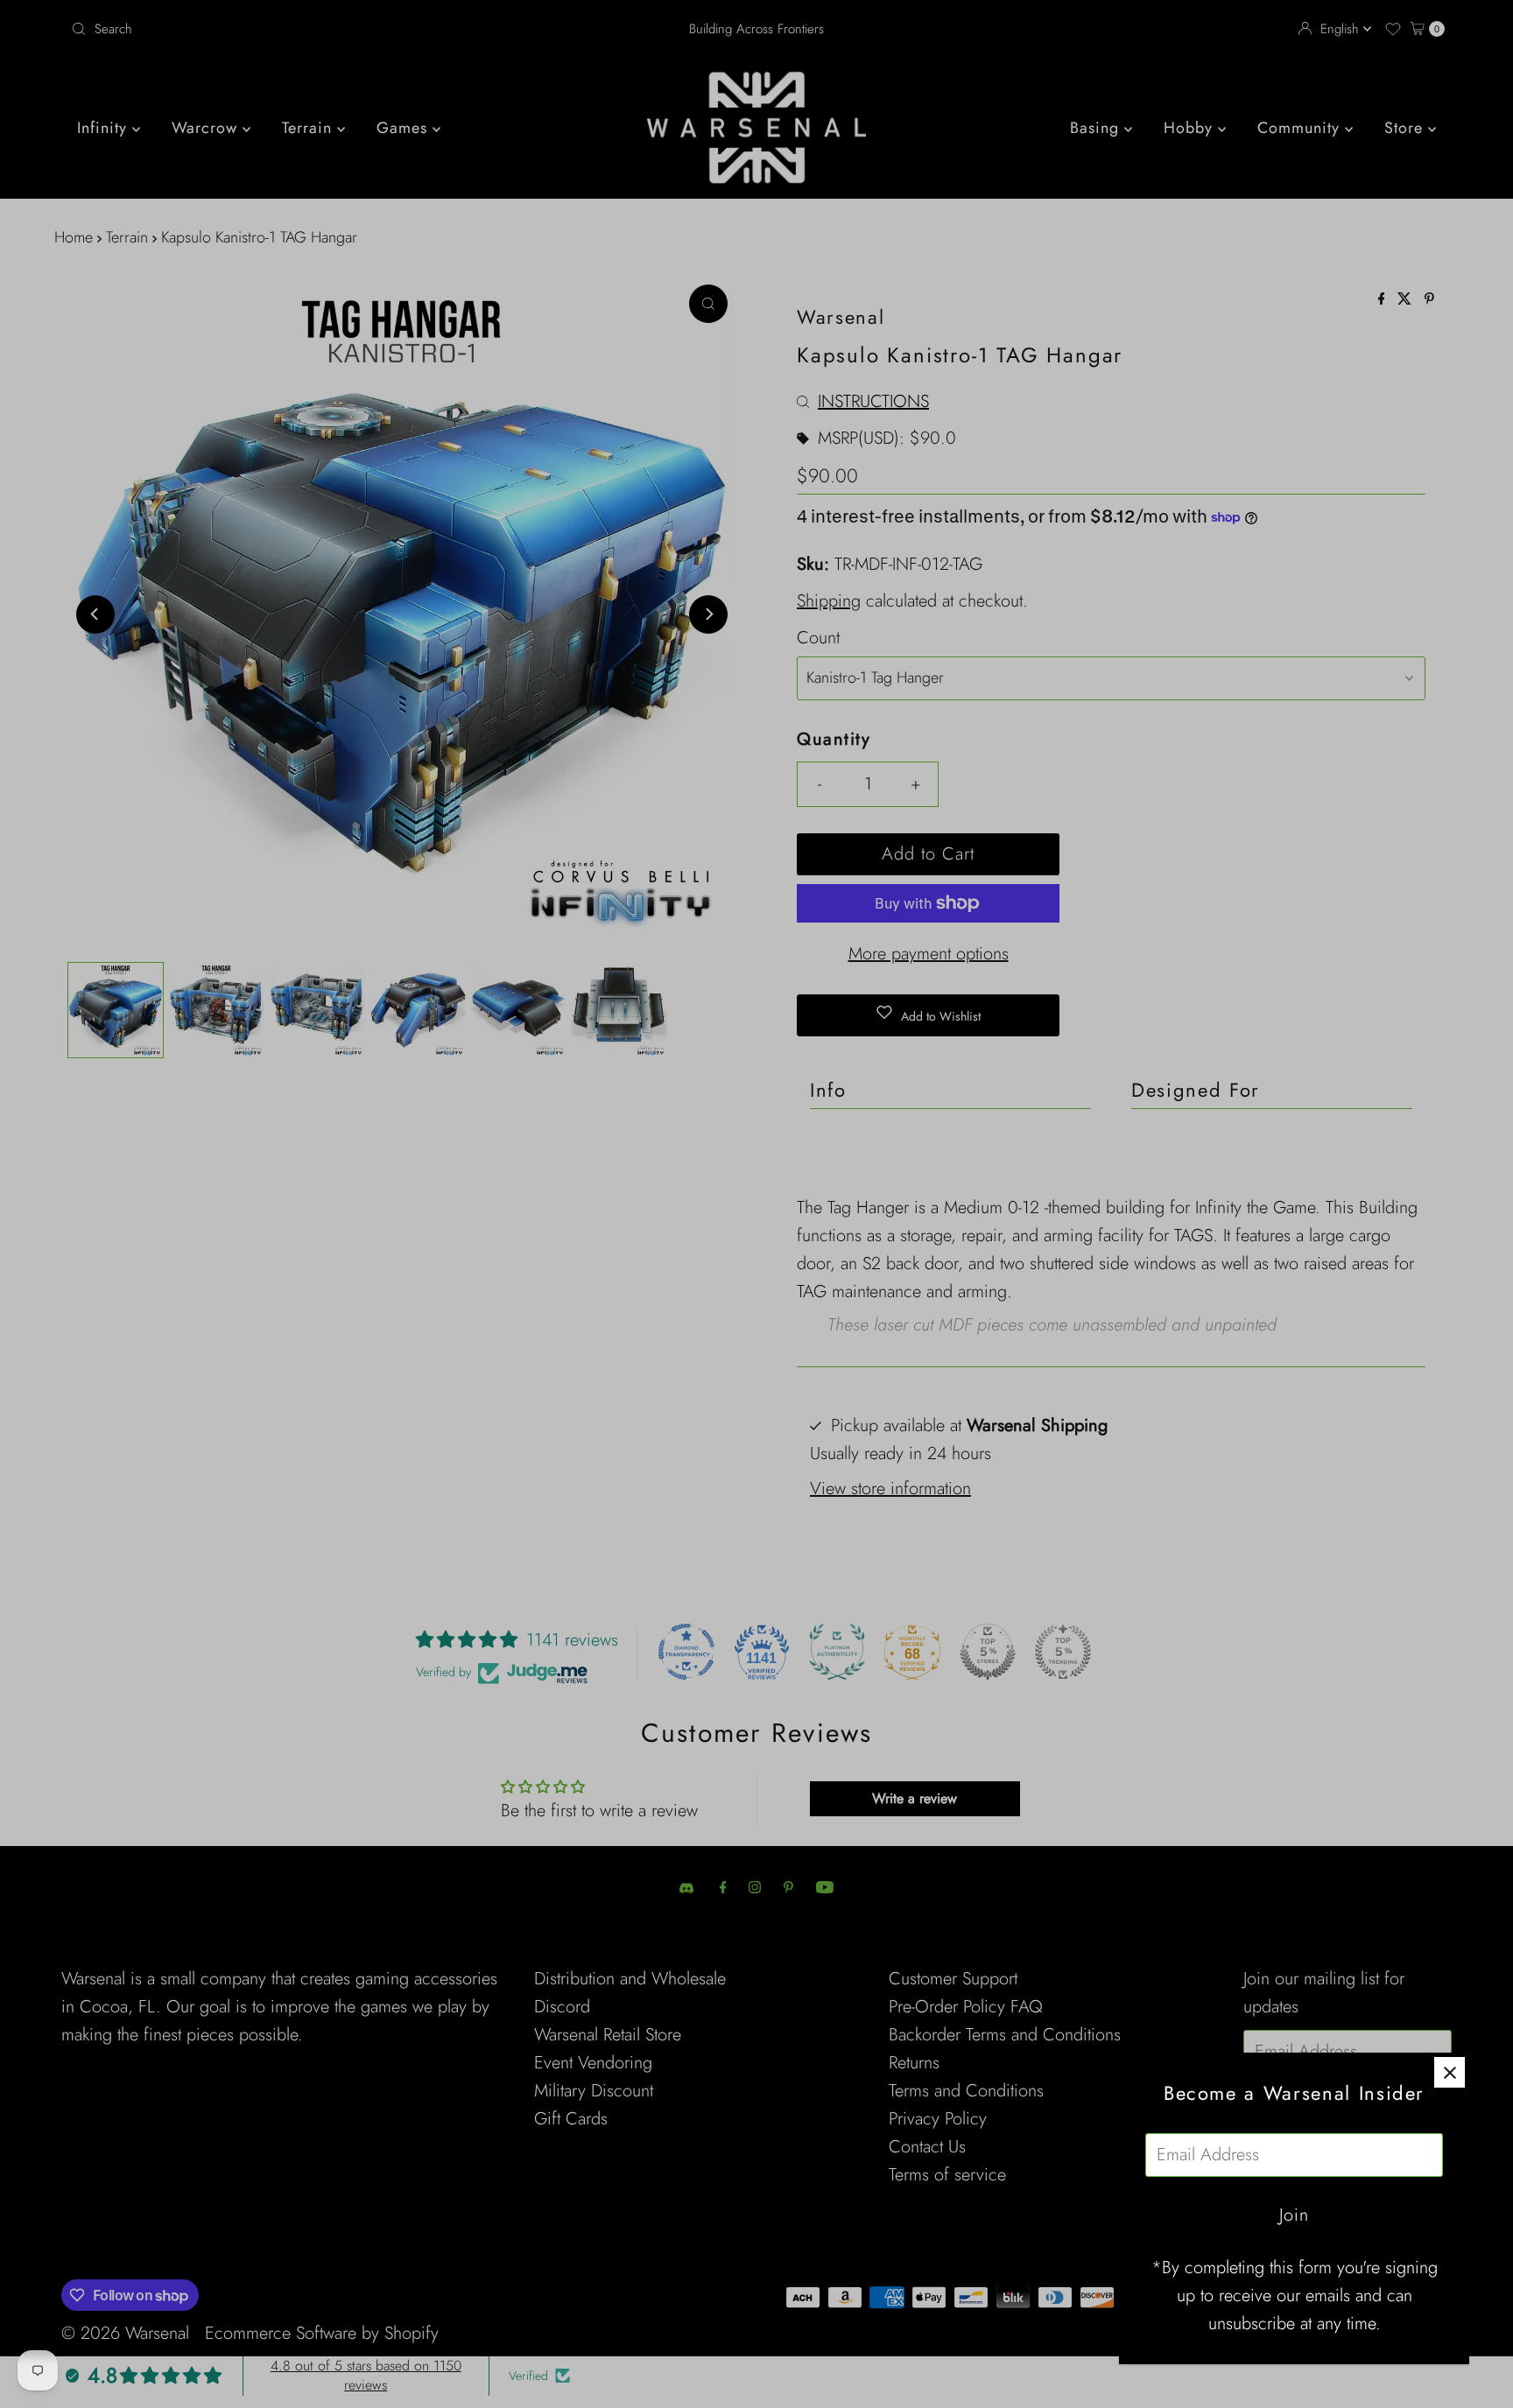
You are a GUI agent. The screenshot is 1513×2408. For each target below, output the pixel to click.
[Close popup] (1450, 2072)
